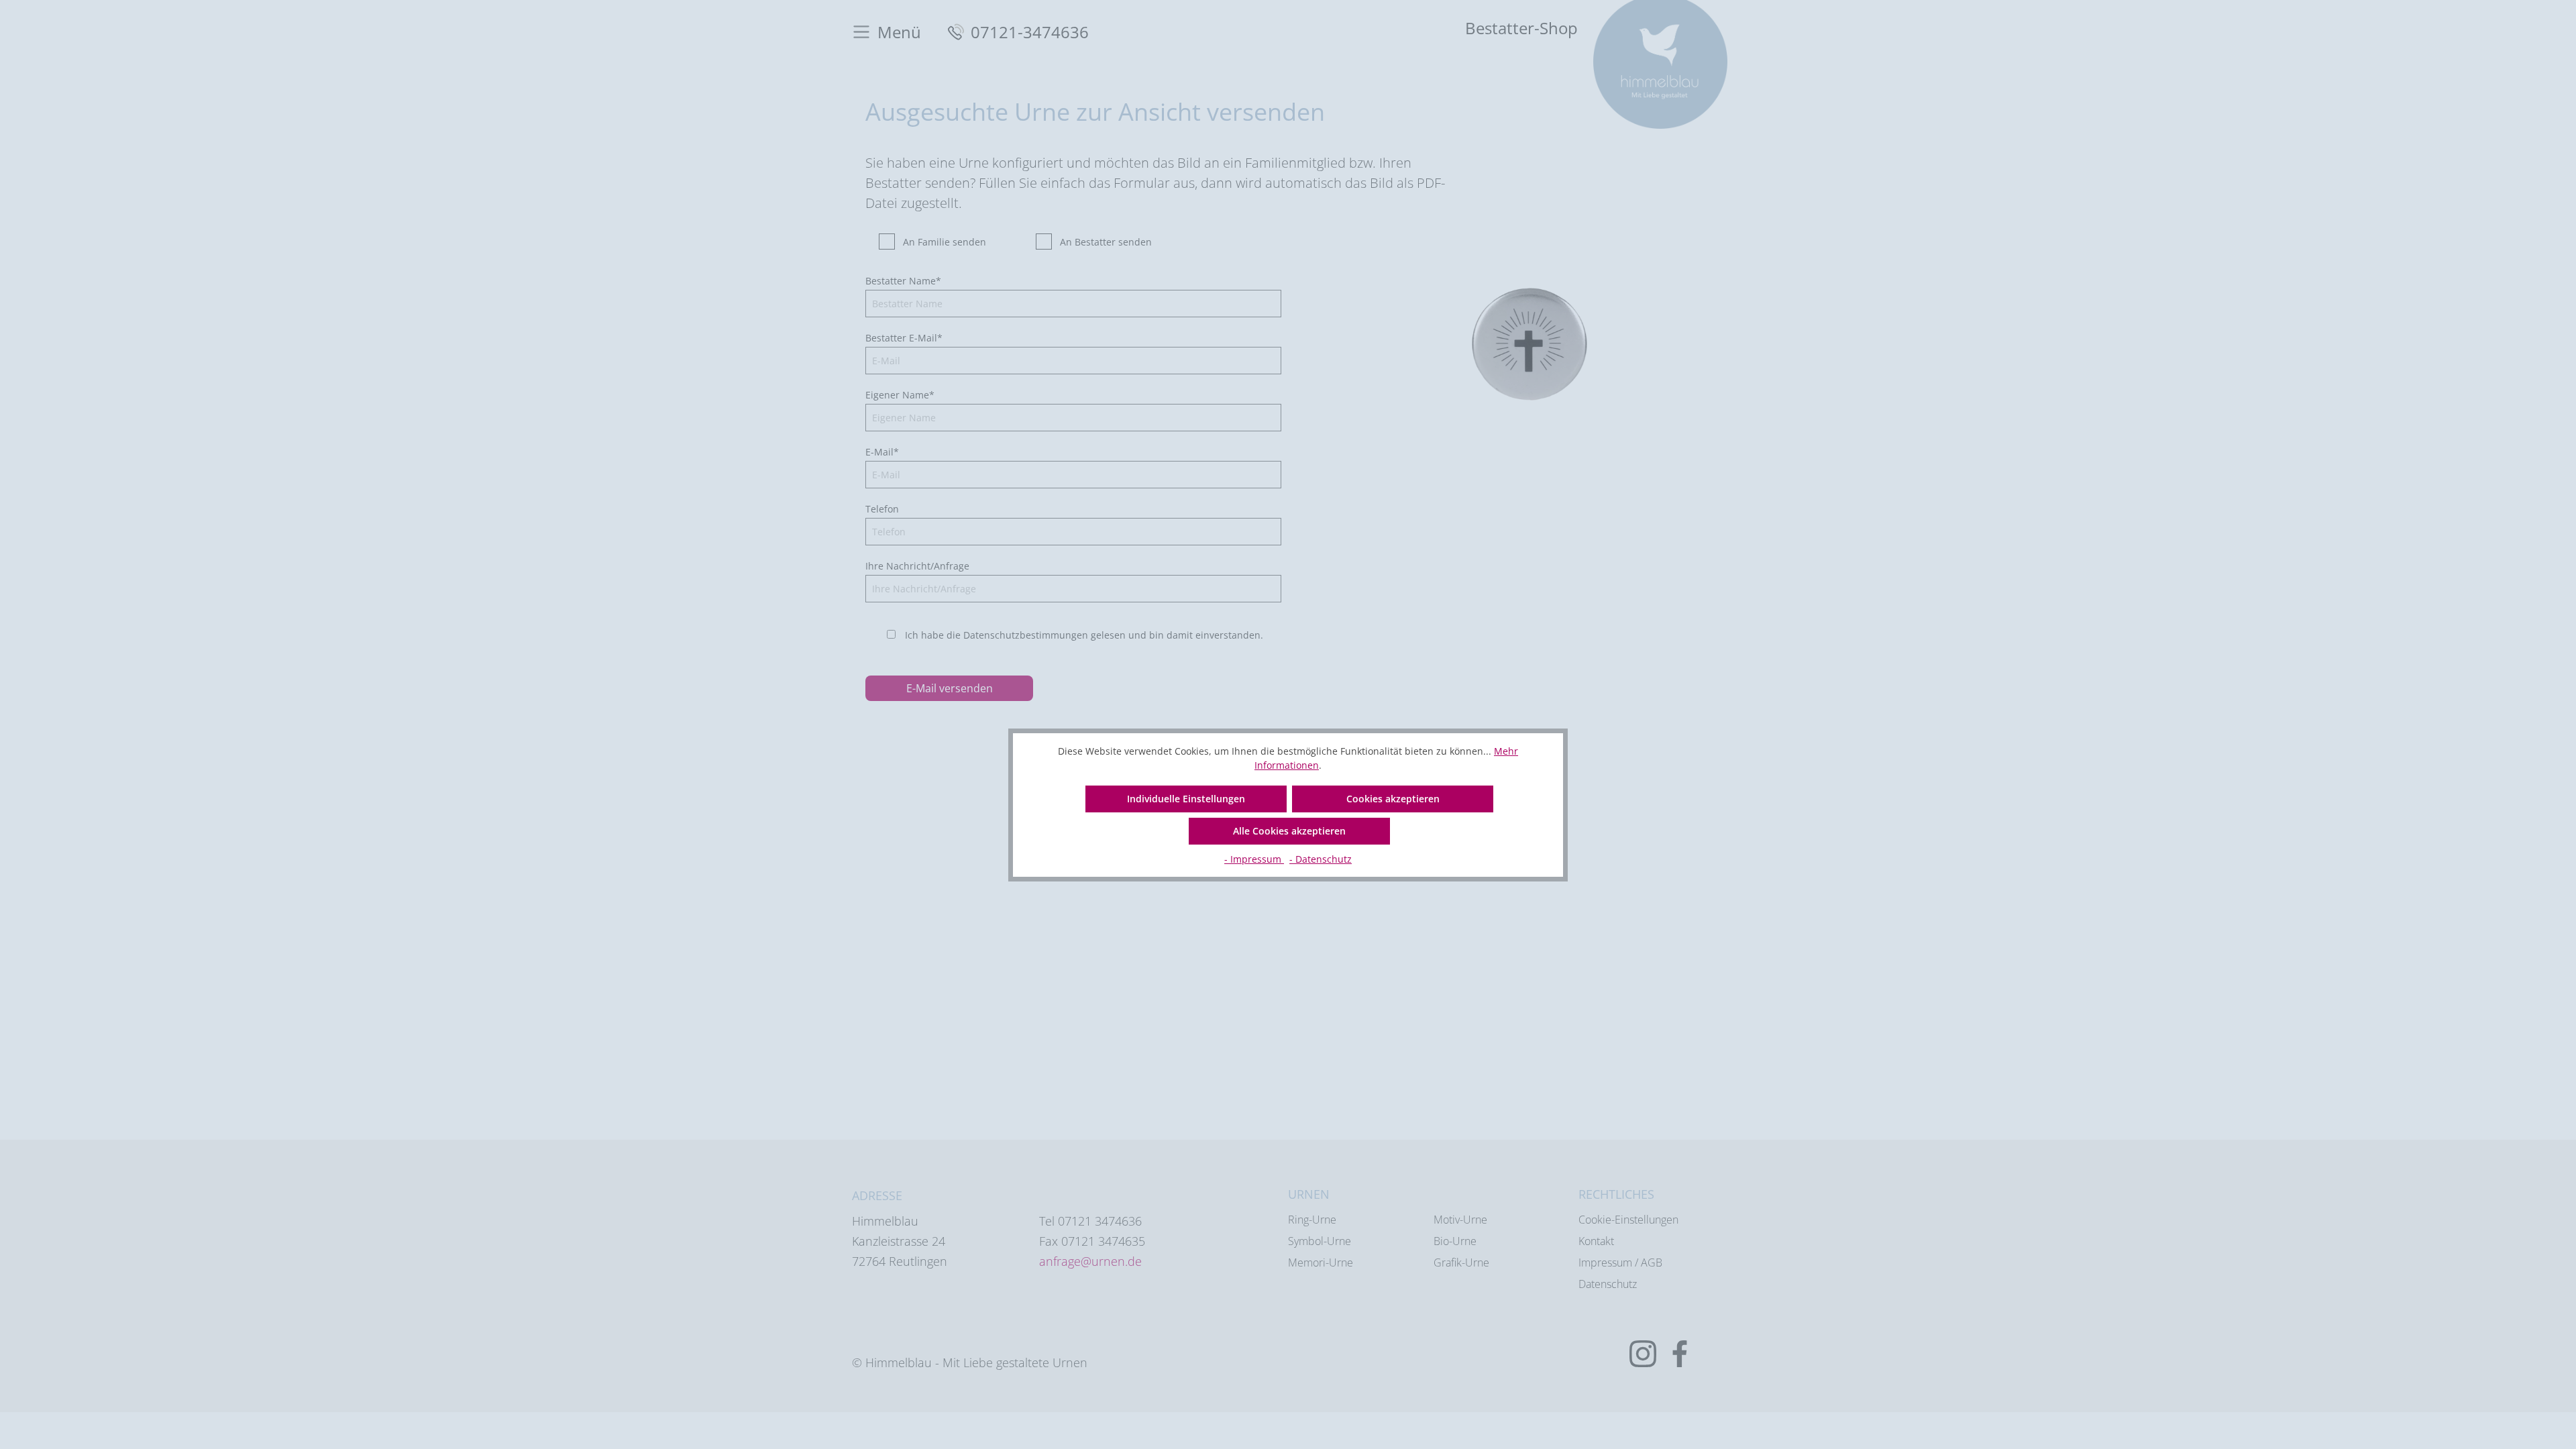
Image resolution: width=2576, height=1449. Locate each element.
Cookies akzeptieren (1393, 799)
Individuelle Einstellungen (1186, 799)
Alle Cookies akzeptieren (1289, 831)
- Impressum (1254, 859)
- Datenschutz (1321, 859)
